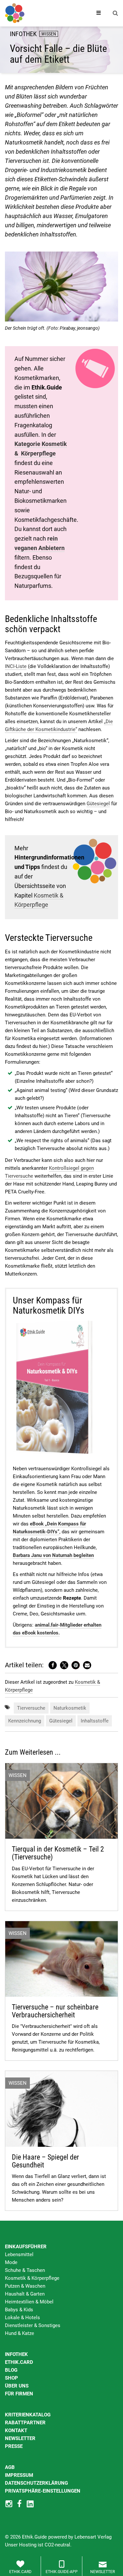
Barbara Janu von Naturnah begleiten (53, 1555)
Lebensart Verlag (93, 2537)
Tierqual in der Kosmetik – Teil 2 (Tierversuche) (58, 1853)
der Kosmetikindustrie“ (52, 729)
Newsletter (20, 2438)
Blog (11, 2370)
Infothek (16, 2354)
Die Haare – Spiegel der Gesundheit (45, 2161)
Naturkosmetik (70, 1708)
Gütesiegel (98, 804)
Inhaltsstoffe (95, 1721)
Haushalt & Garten (25, 2294)
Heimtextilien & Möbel (29, 2302)
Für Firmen (19, 2394)
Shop (11, 2378)
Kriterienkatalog (28, 2415)
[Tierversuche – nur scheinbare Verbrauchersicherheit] (61, 1959)
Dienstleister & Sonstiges (33, 2325)
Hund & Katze (20, 2333)
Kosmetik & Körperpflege (32, 2278)
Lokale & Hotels (22, 2318)
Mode (11, 2262)
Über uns (17, 2386)
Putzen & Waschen (25, 2286)
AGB (10, 2467)
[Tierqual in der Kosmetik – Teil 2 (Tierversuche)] (61, 1801)
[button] (53, 1665)
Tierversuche (31, 1708)
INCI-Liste (16, 666)
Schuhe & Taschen (25, 2270)
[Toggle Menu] (99, 13)
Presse (14, 2446)
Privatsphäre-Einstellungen (43, 2491)
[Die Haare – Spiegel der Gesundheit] (61, 2108)
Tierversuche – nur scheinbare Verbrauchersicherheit (55, 2011)
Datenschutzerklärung (36, 2483)
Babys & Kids (19, 2310)
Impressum (19, 2475)
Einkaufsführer (26, 2247)
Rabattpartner (25, 2423)
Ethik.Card (19, 2362)
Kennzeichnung (25, 1721)
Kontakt (16, 2431)
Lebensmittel (19, 2254)
